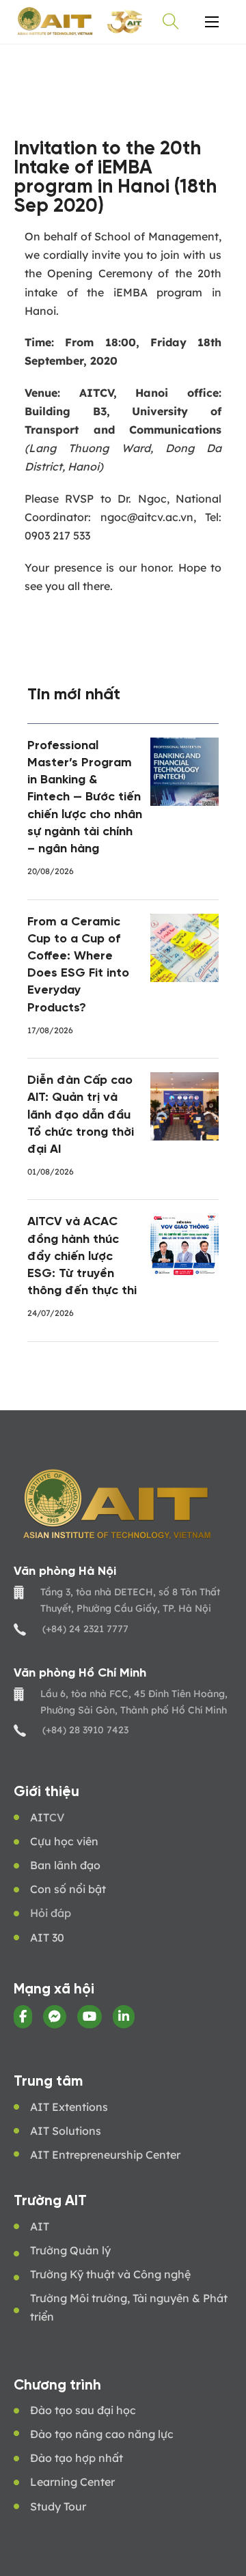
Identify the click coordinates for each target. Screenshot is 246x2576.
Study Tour (58, 2506)
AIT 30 (47, 1937)
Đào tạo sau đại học (83, 2410)
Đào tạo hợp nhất (77, 2458)
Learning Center (72, 2482)
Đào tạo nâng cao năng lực (102, 2434)
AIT (40, 1817)
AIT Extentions (69, 2107)
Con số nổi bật (68, 1889)
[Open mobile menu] (212, 22)
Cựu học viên (64, 1841)
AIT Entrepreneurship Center (105, 2155)
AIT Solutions (66, 2131)
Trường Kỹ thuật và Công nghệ (110, 2274)
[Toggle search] (171, 22)
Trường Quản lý (70, 2250)
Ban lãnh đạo (65, 1865)
